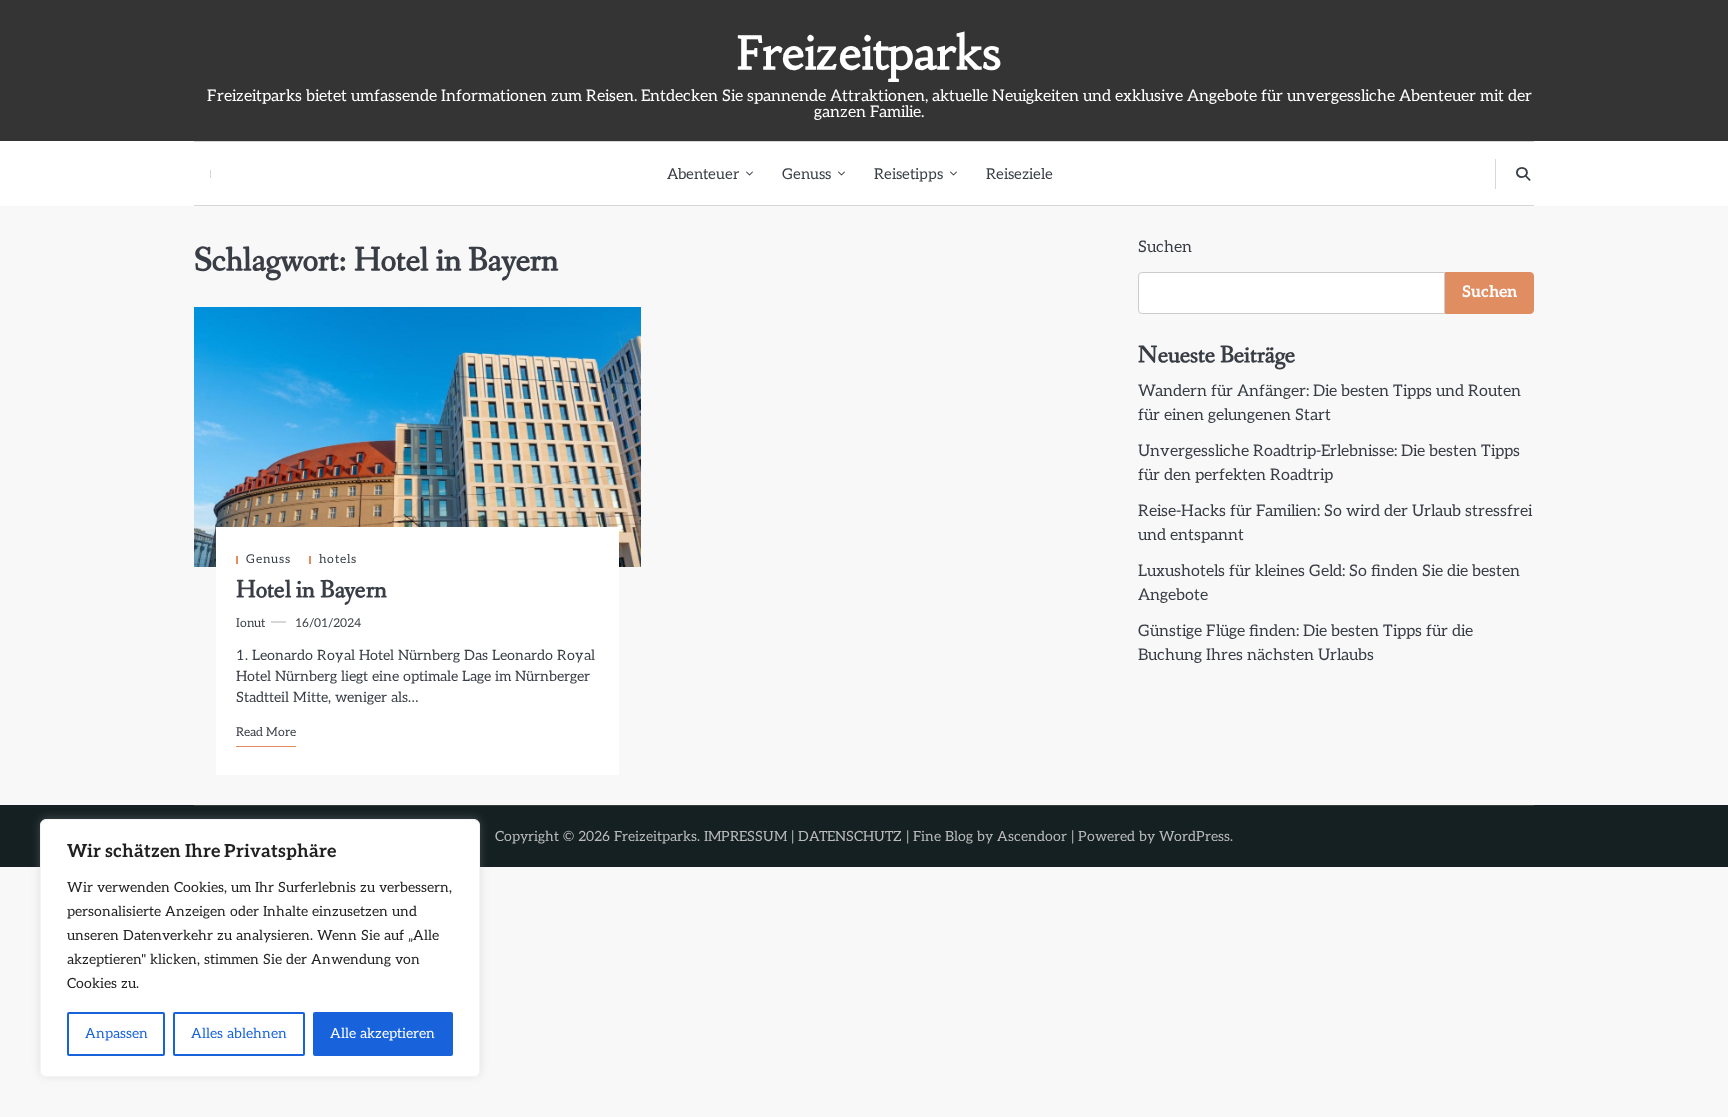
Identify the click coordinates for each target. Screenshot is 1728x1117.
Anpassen (116, 1033)
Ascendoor (1032, 836)
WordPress (1194, 836)
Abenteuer (703, 174)
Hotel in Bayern (311, 590)
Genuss (806, 174)
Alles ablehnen (239, 1033)
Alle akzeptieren (382, 1033)
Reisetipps (908, 174)
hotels (338, 559)
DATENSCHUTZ (850, 836)
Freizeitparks (869, 53)
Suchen (1165, 247)
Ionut (250, 623)
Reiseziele (1019, 174)
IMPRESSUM (745, 836)
